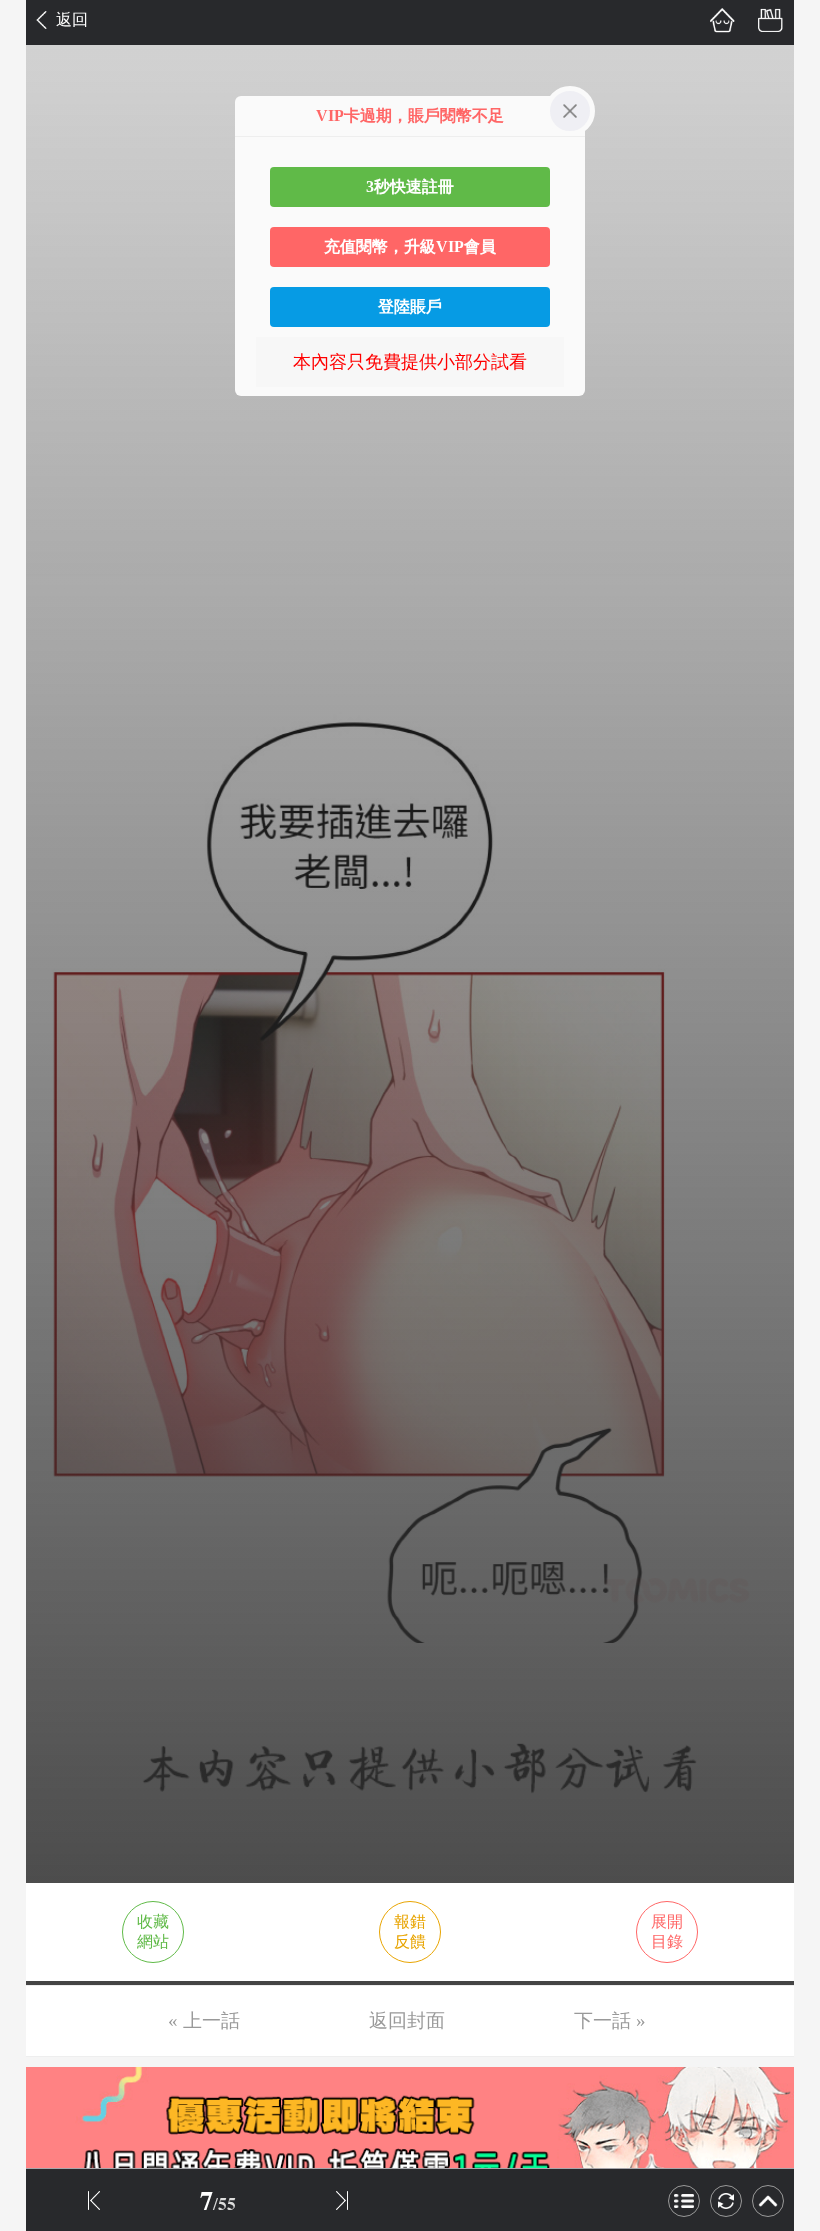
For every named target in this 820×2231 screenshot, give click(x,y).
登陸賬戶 (410, 306)
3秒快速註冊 (410, 186)
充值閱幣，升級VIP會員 (410, 246)
